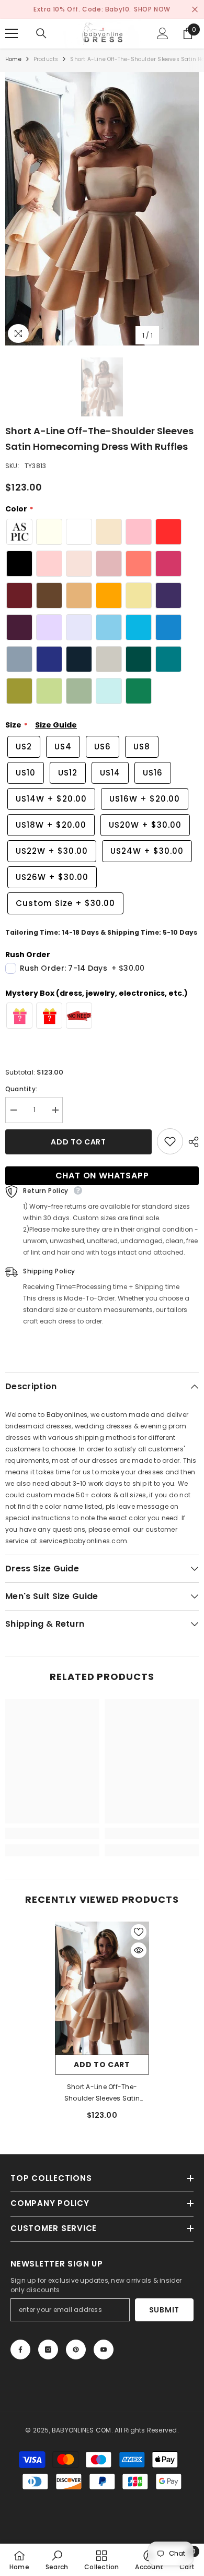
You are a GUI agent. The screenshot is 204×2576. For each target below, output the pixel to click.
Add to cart (78, 1142)
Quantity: (21, 1089)
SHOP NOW (152, 9)
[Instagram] (48, 2350)
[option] (102, 209)
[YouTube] (104, 2350)
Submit (164, 2310)
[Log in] (163, 33)
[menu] (12, 33)
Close (195, 10)
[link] (52, 1833)
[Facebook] (20, 2350)
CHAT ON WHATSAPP (102, 1176)
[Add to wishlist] (170, 1141)
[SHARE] (191, 1142)
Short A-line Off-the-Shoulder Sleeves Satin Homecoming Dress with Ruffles (102, 2093)
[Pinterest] (76, 2350)
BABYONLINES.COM (82, 2430)
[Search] (41, 33)
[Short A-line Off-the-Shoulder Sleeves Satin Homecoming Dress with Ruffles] (102, 1988)
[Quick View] (139, 1950)
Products (46, 59)
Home (13, 59)
